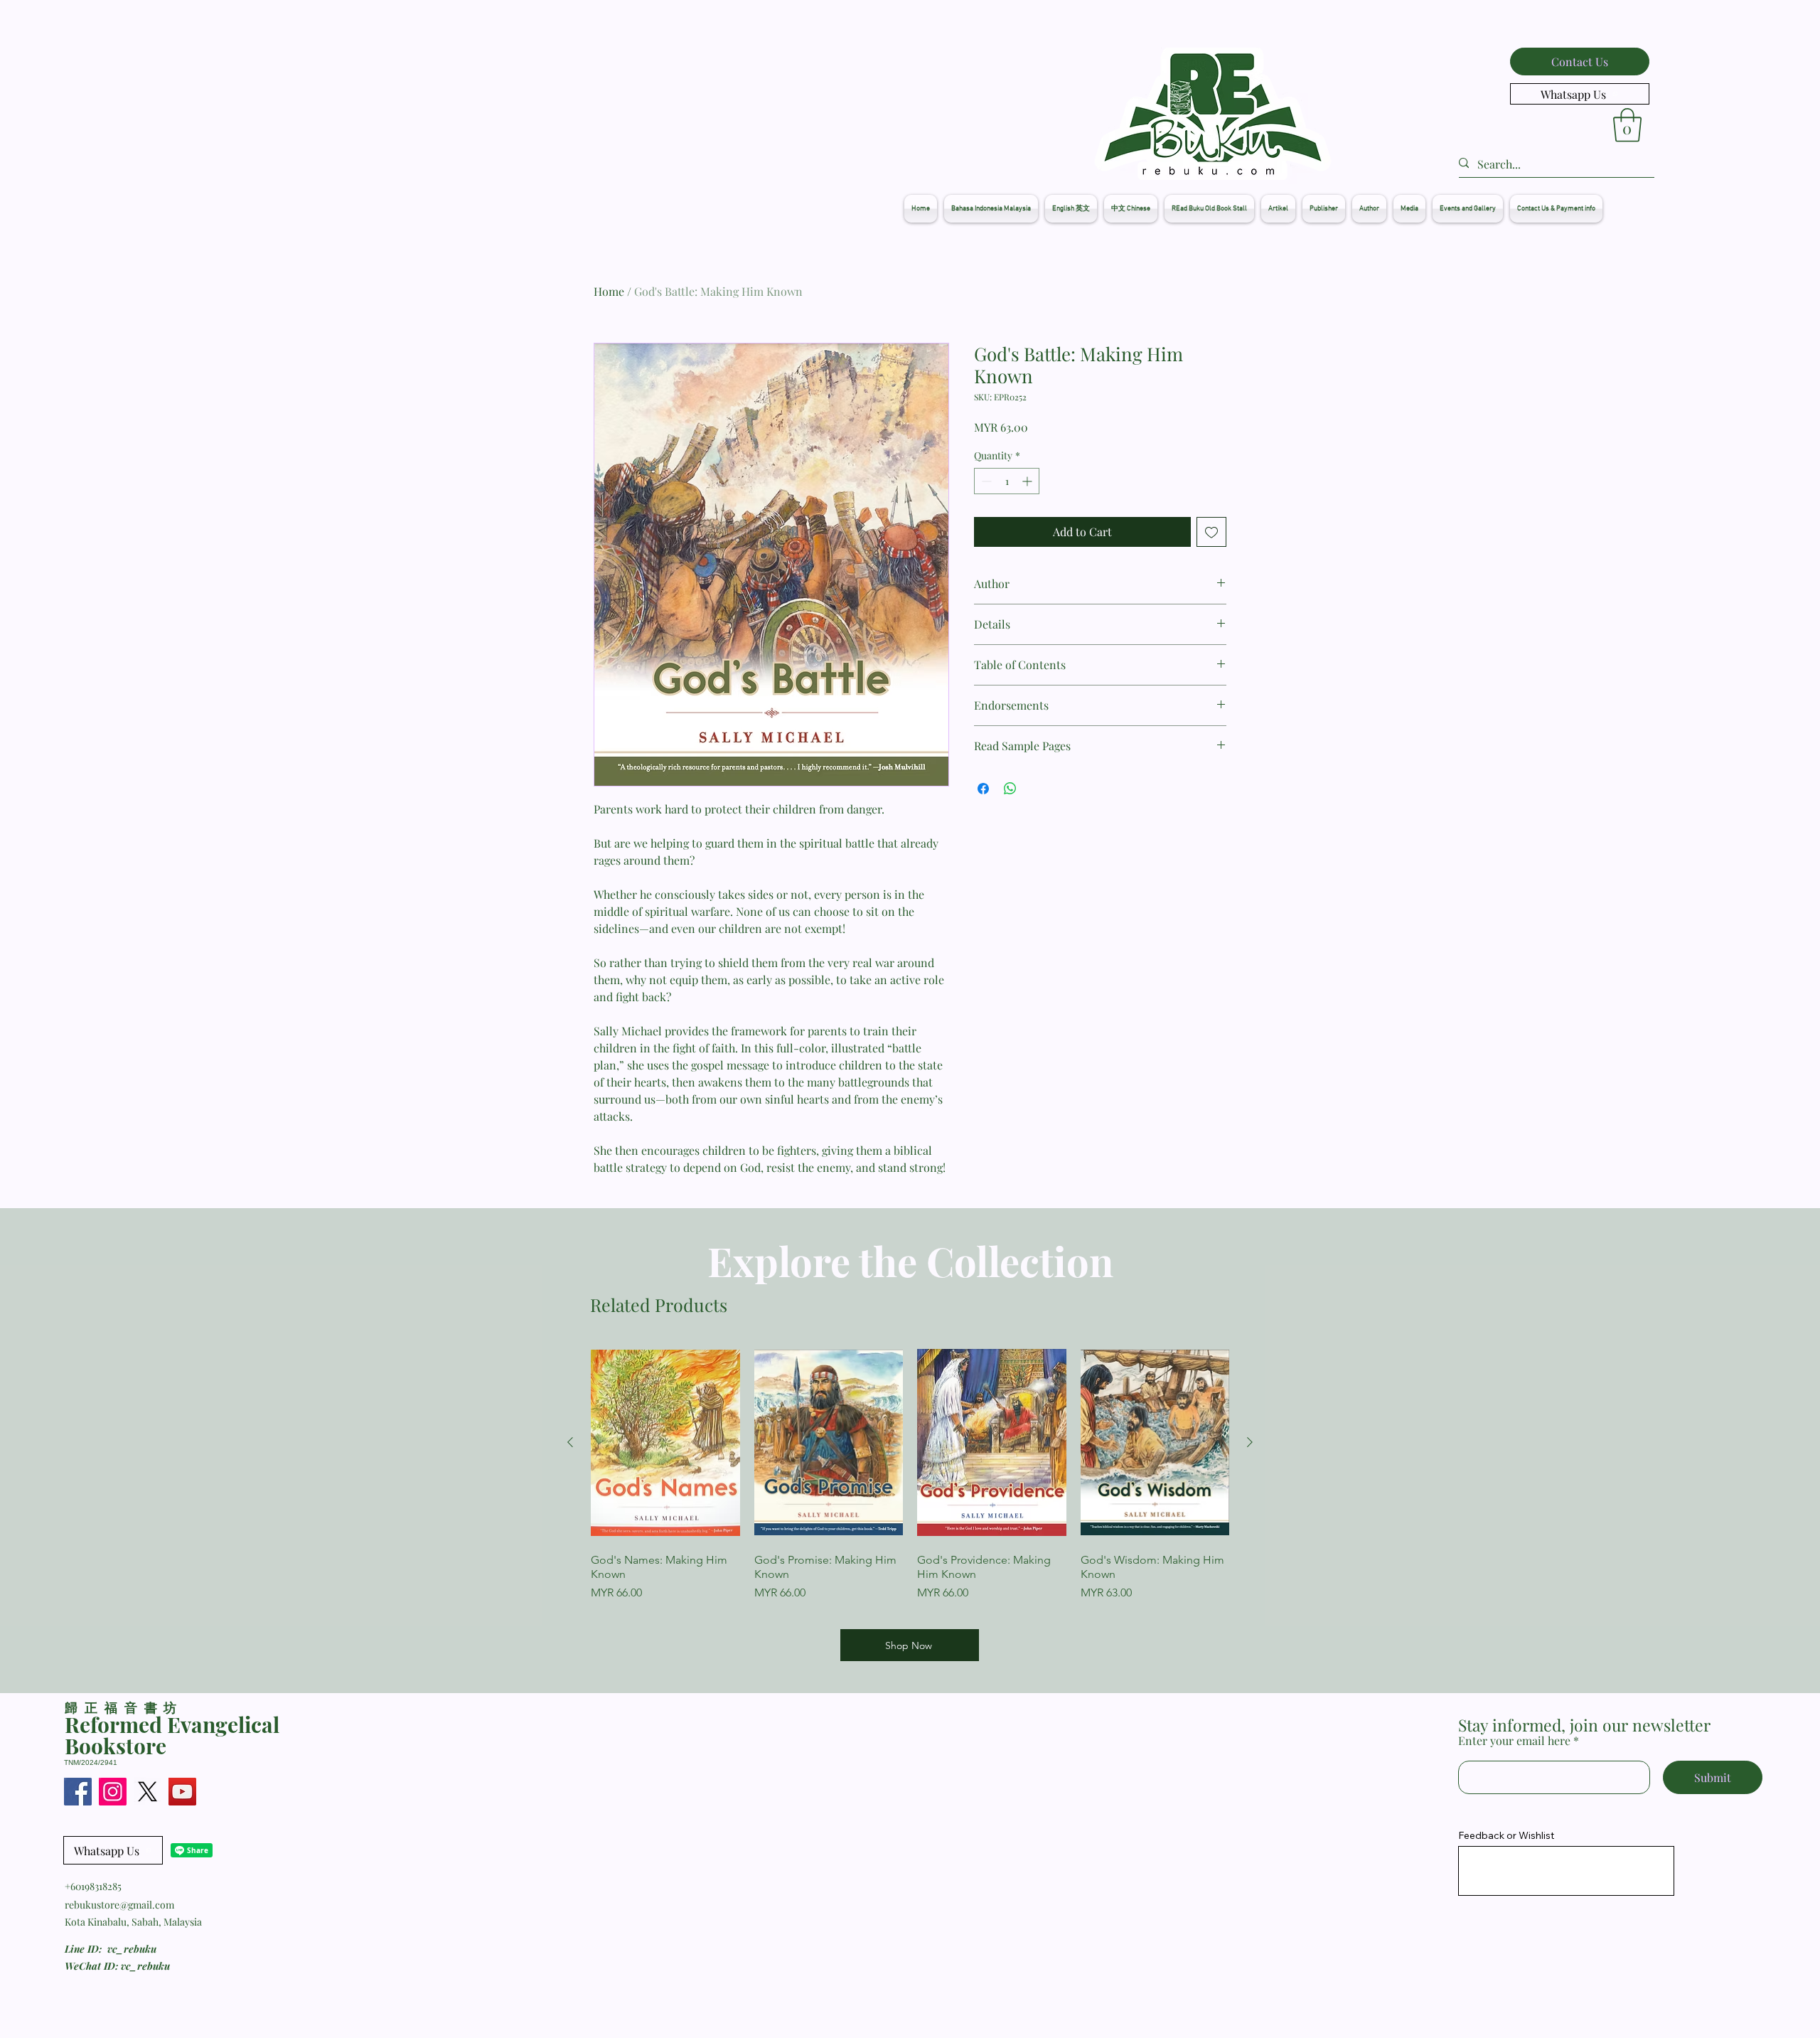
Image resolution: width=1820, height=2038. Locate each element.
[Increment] (1028, 481)
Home (609, 291)
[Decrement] (985, 481)
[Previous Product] (570, 1442)
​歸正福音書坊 (124, 1707)
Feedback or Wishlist (1506, 1835)
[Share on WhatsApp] (1010, 789)
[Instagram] (113, 1792)
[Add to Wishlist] (1211, 532)
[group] (910, 1479)
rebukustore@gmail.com (119, 1905)
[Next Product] (1250, 1442)
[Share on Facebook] (983, 789)
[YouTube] (182, 1792)
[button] (1627, 125)
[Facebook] (78, 1792)
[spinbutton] (1007, 481)
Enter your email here (1514, 1741)
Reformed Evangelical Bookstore (172, 1735)
